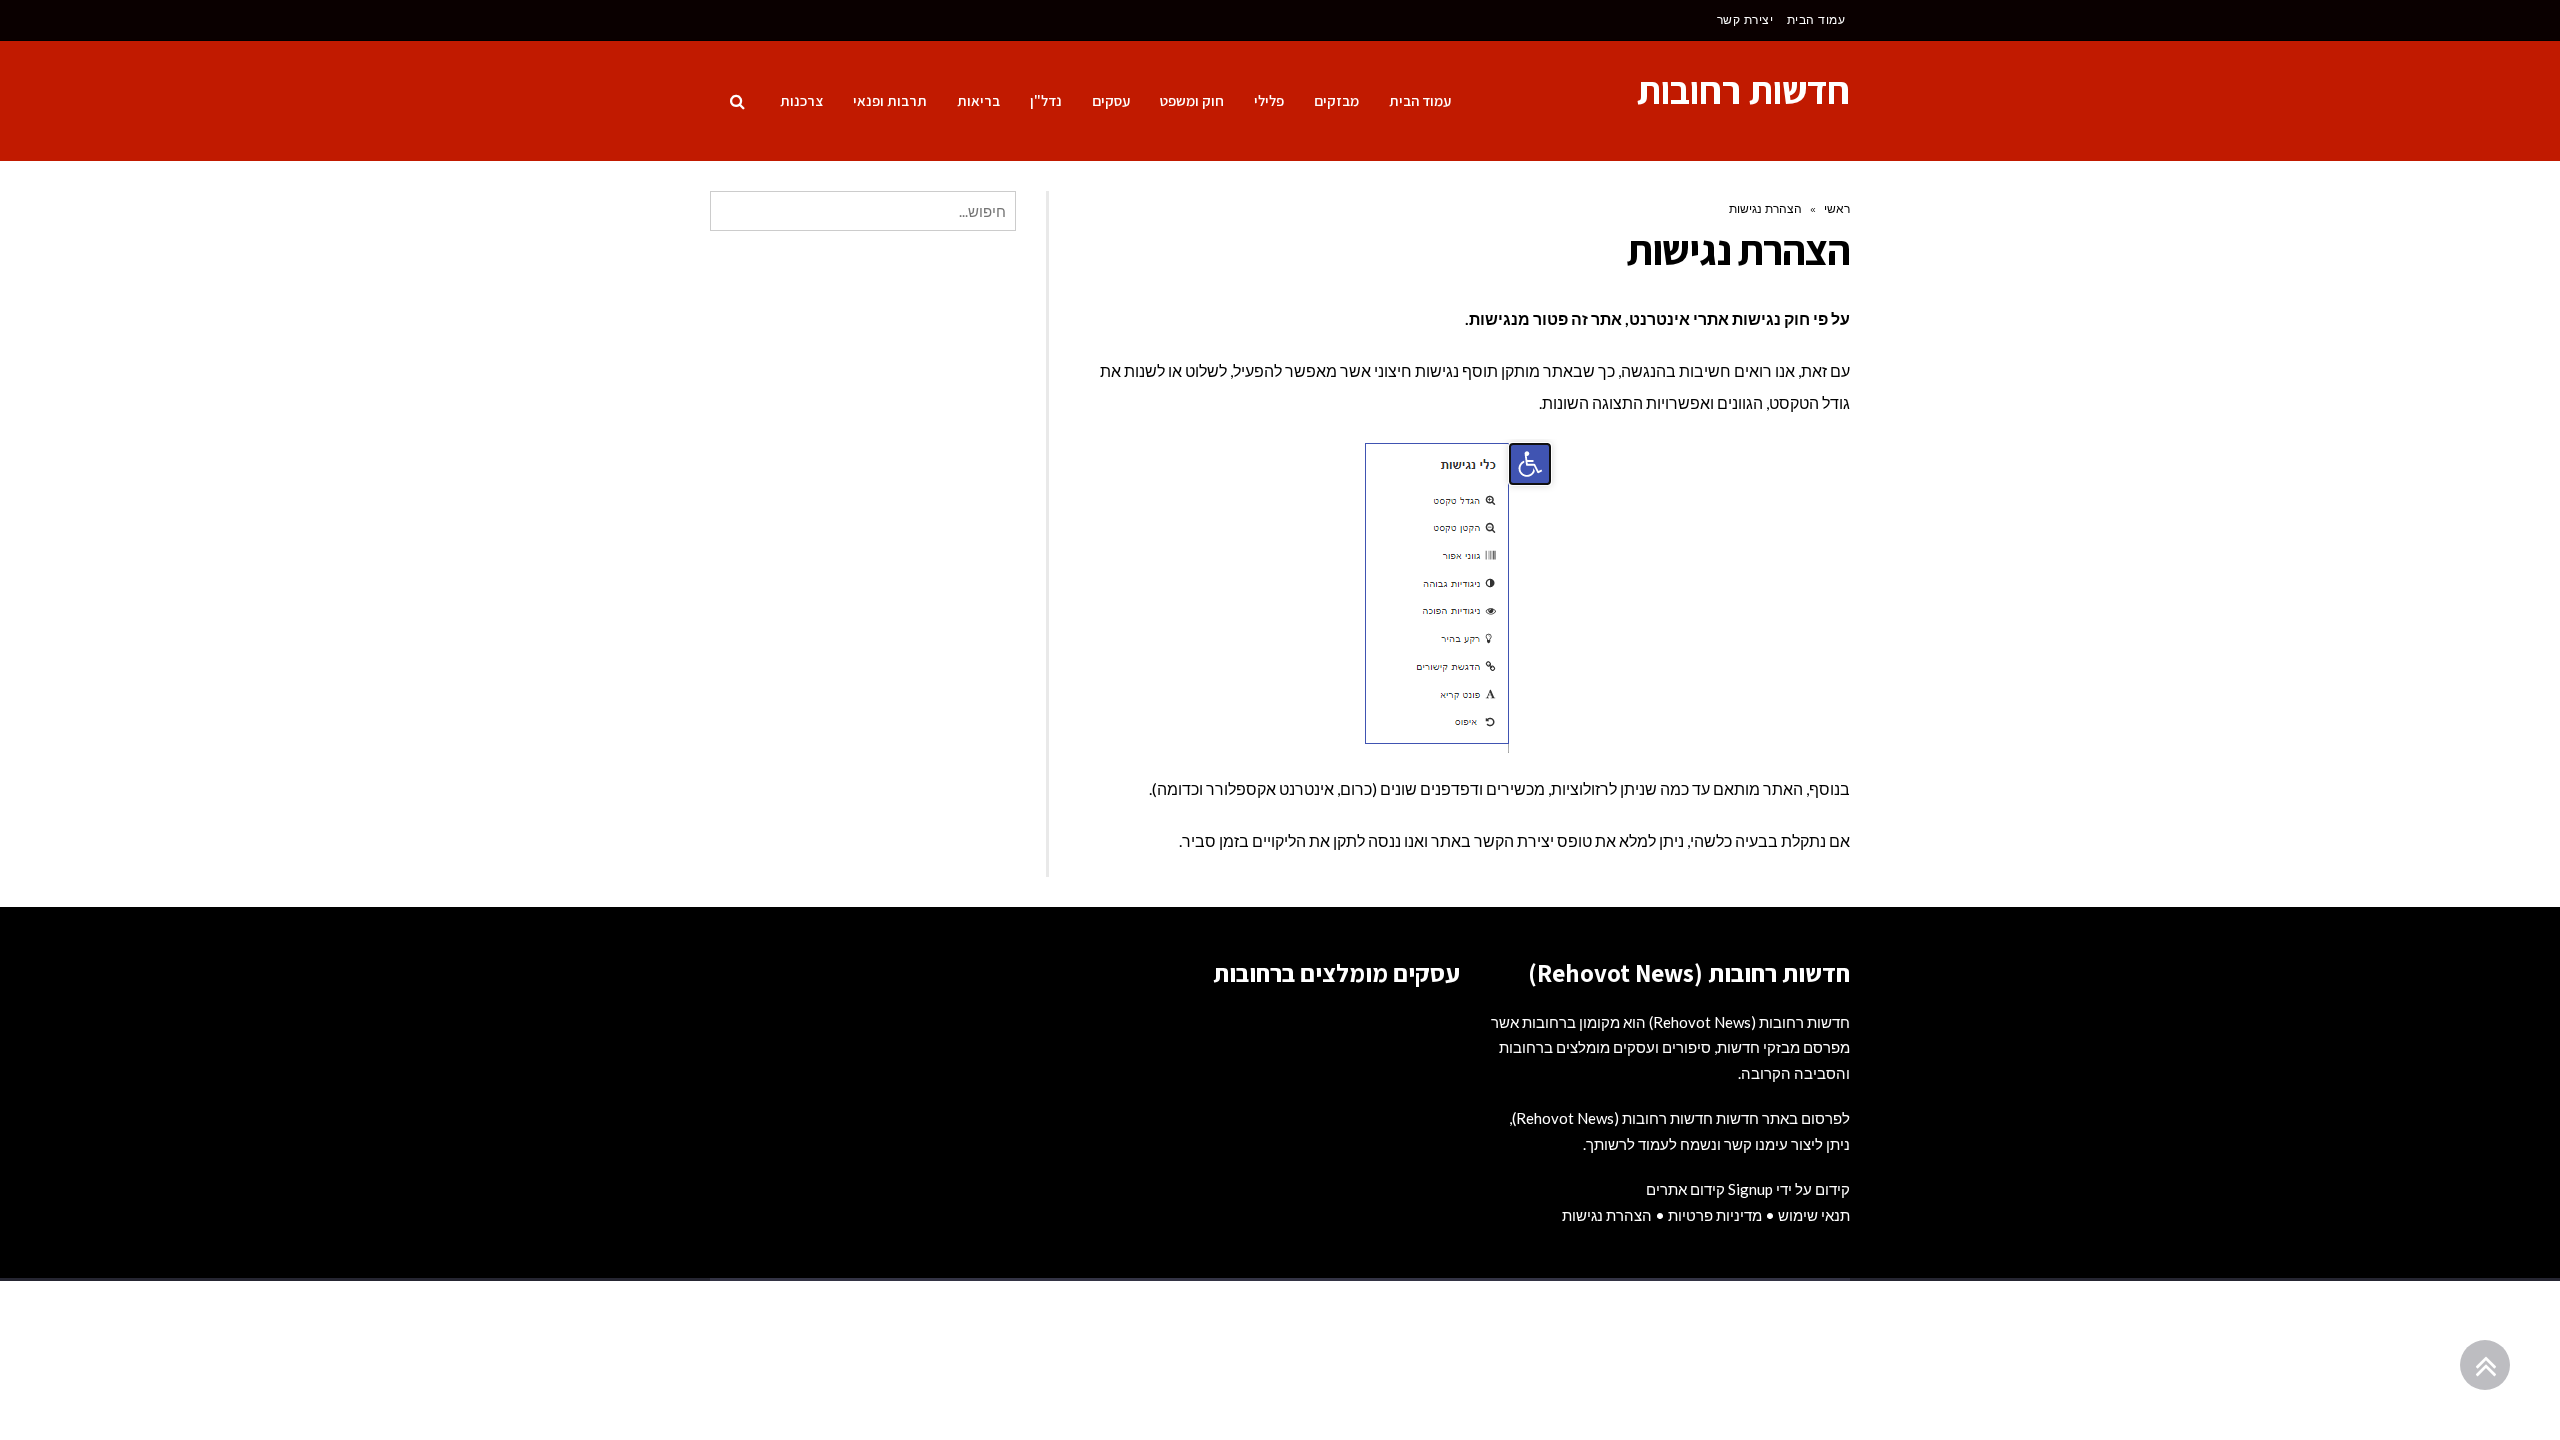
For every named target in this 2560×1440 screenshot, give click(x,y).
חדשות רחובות (1743, 90)
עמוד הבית (1816, 19)
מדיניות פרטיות (1715, 1215)
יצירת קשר (1745, 19)
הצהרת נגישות (1607, 1215)
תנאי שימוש (1814, 1215)
